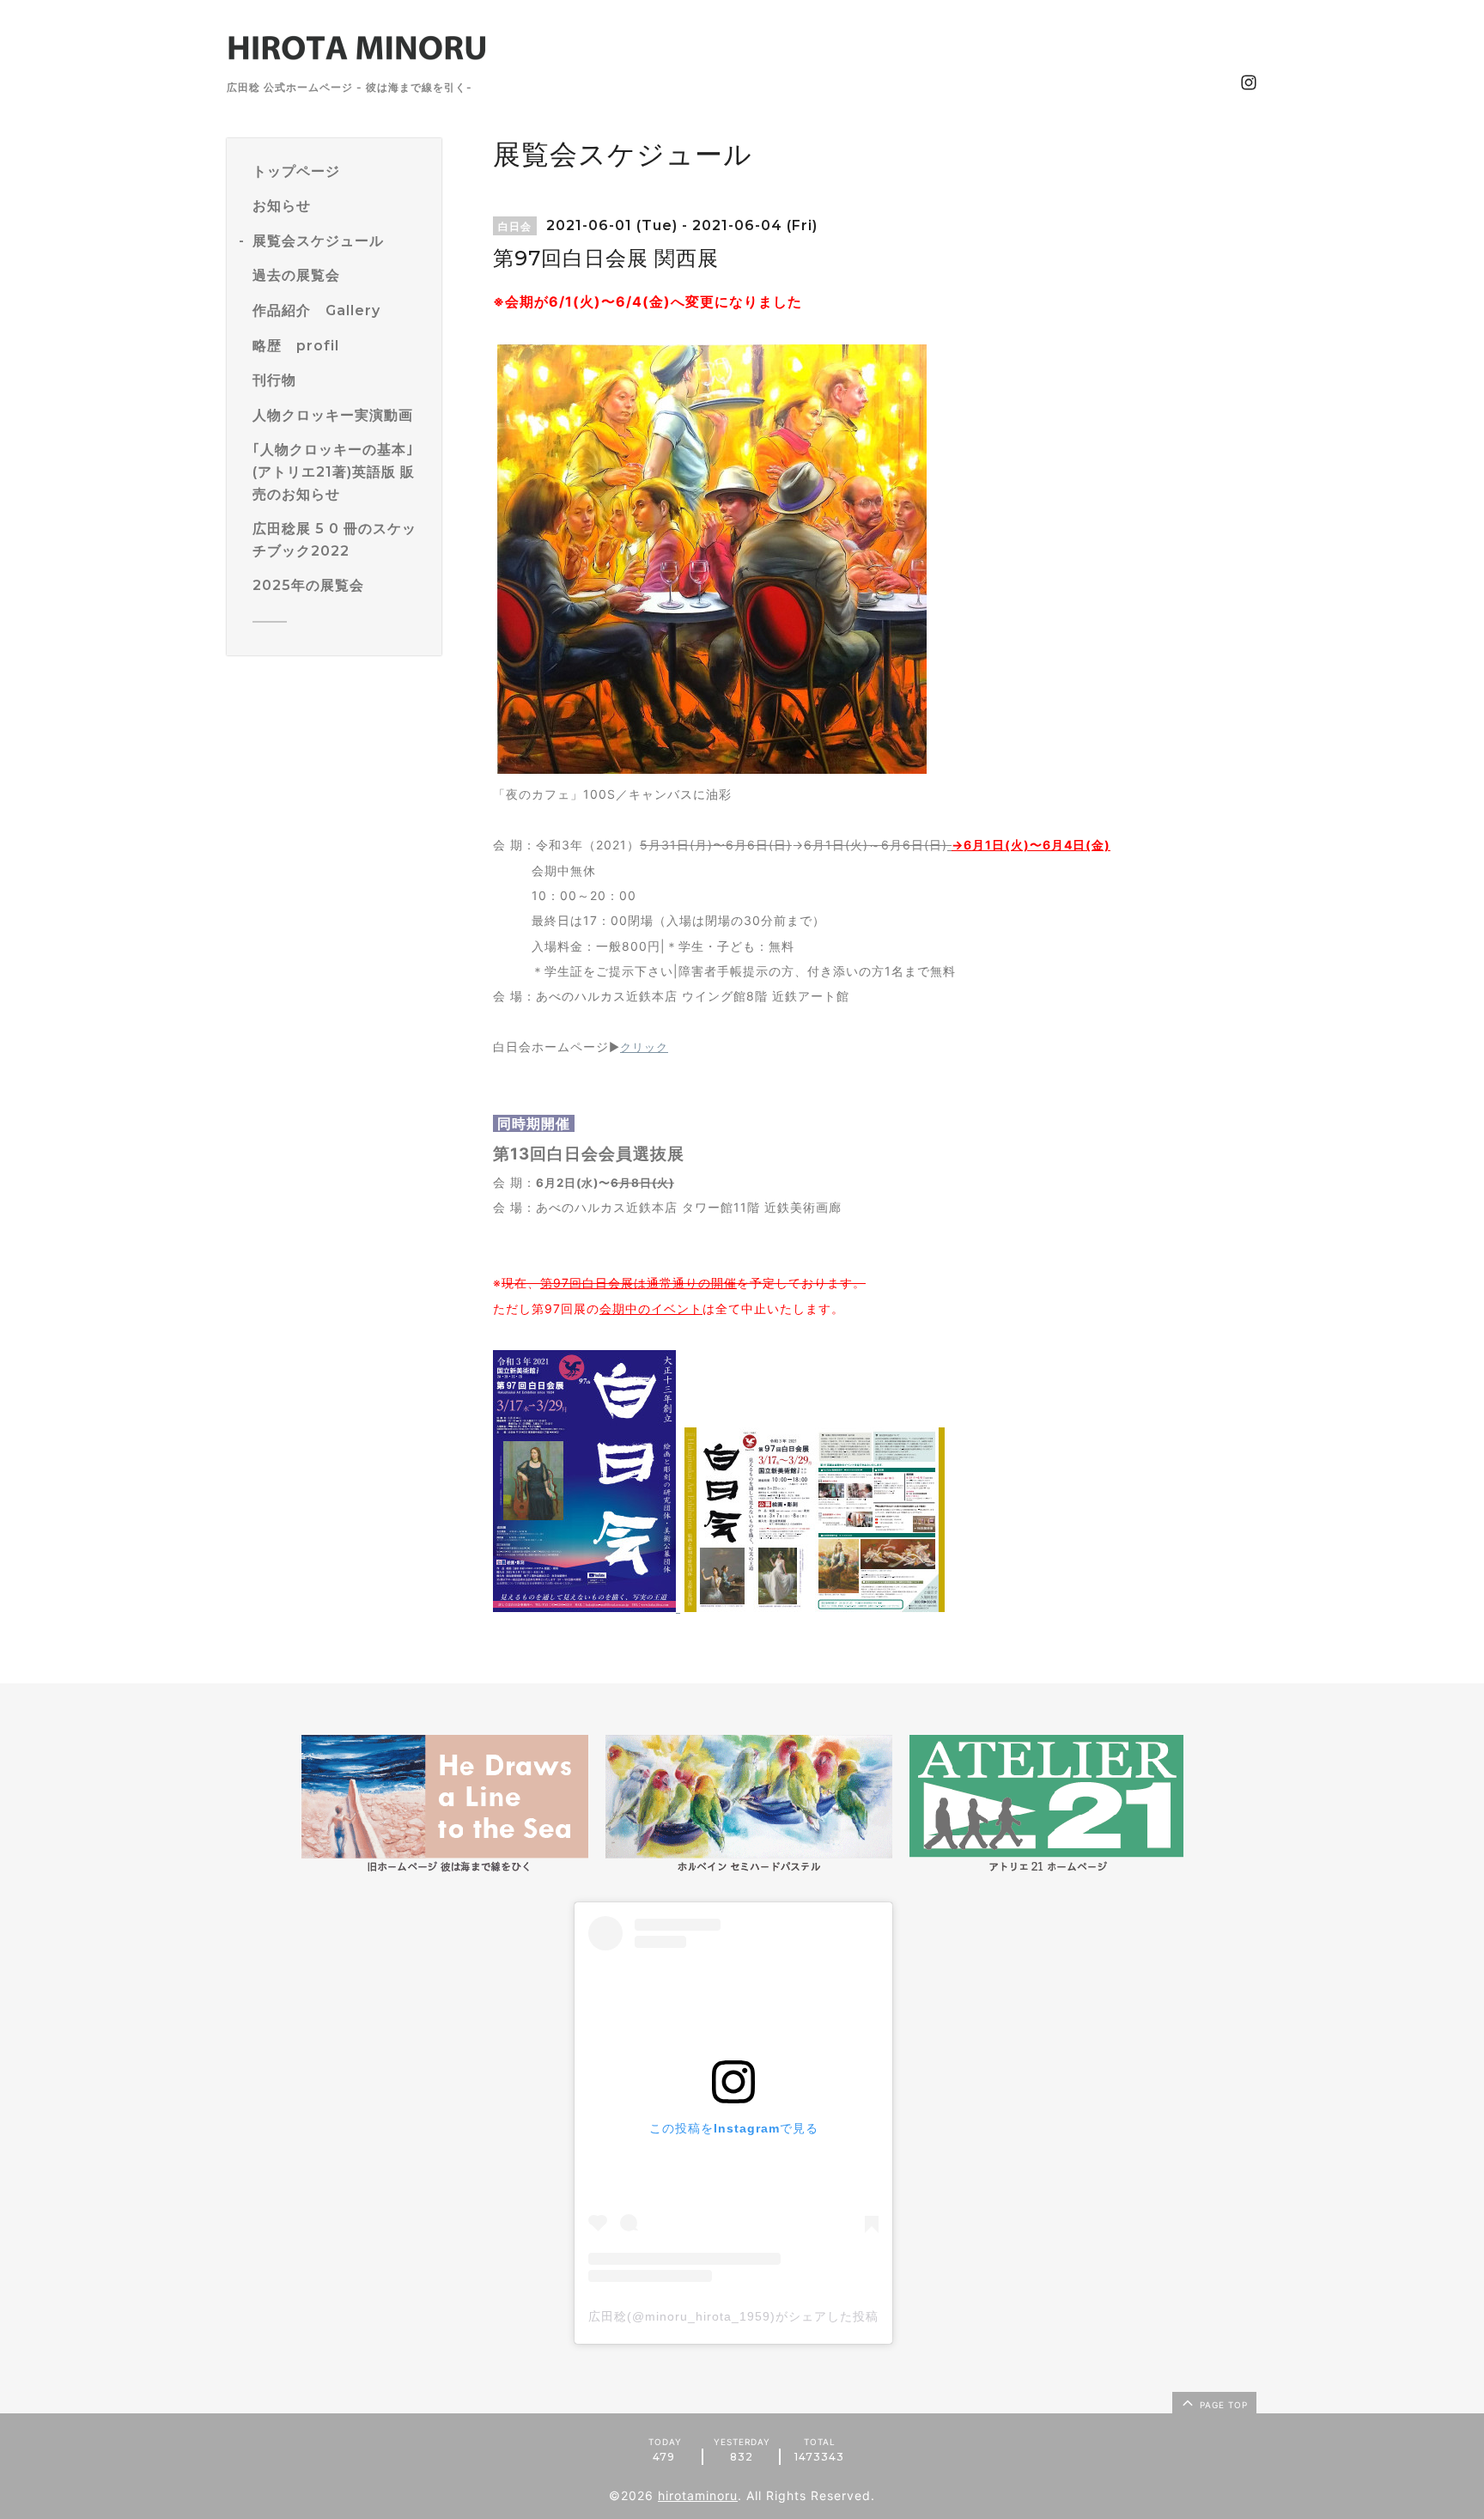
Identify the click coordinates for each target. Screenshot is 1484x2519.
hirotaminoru (698, 2495)
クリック (644, 1047)
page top (1222, 2405)
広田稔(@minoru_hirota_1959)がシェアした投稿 (733, 2316)
